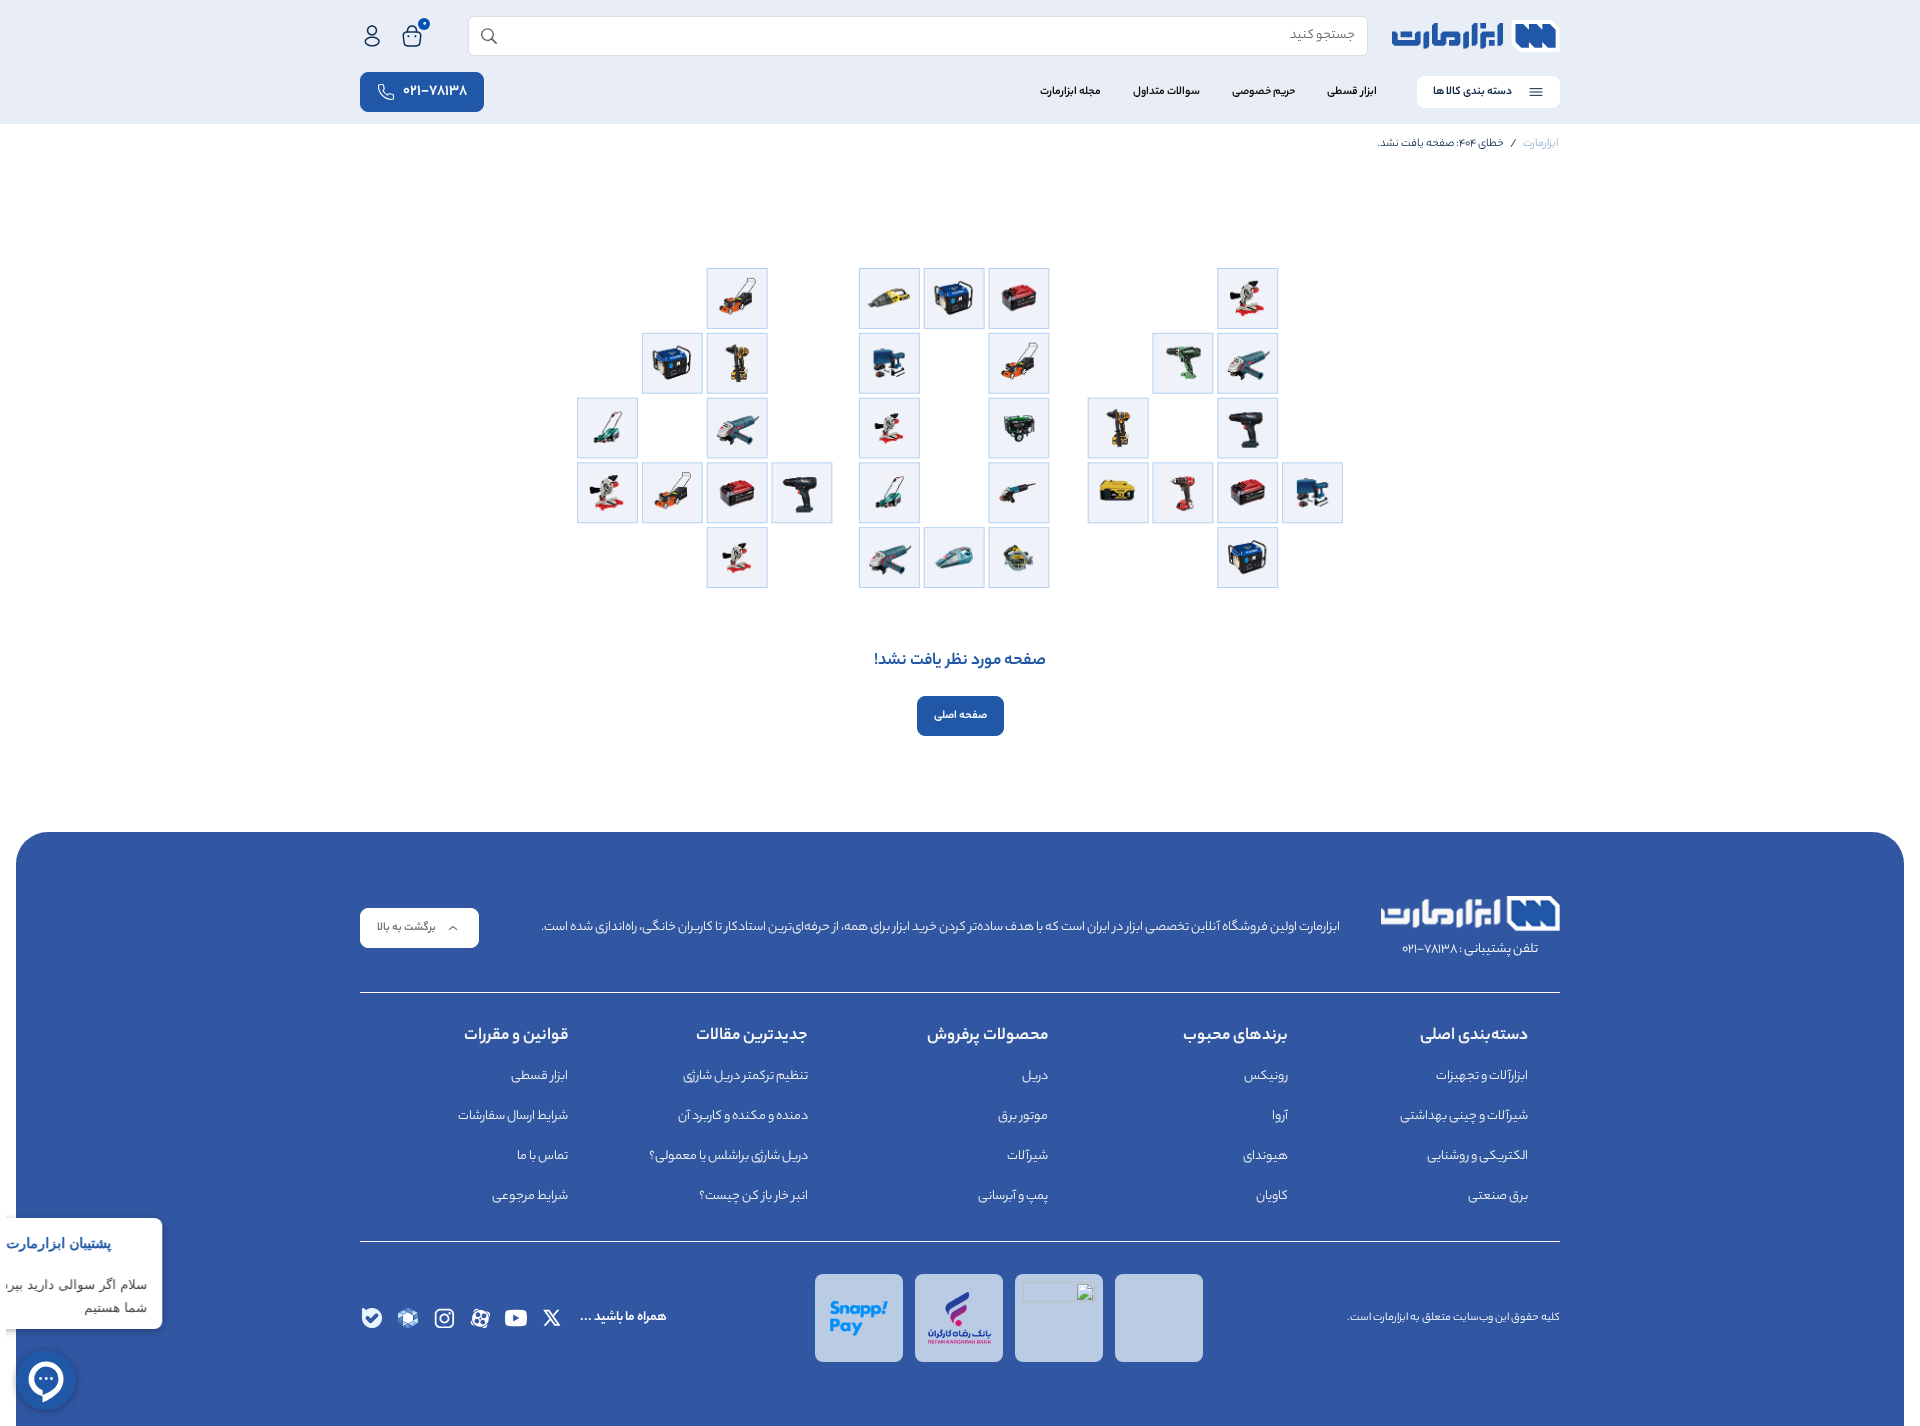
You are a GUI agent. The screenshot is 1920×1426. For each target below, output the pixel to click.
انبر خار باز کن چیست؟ (753, 1196)
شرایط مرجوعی (530, 1196)
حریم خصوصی (1263, 92)
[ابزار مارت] (1476, 36)
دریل (1035, 1076)
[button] (419, 928)
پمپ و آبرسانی (1013, 1196)
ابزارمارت (1540, 144)
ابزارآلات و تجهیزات (1482, 1076)
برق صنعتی (1498, 1196)
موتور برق (1023, 1116)
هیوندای (1265, 1156)
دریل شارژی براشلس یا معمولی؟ (728, 1156)
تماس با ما (542, 1156)
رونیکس (1266, 1076)
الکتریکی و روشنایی (1477, 1156)
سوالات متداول (1166, 92)
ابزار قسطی (1352, 92)
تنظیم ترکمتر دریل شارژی (745, 1076)
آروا (1280, 1116)
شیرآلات (1027, 1156)
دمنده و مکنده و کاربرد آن (743, 1116)
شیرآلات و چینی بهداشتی (1464, 1116)
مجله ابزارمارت (1070, 92)
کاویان (1272, 1196)
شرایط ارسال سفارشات (513, 1116)
